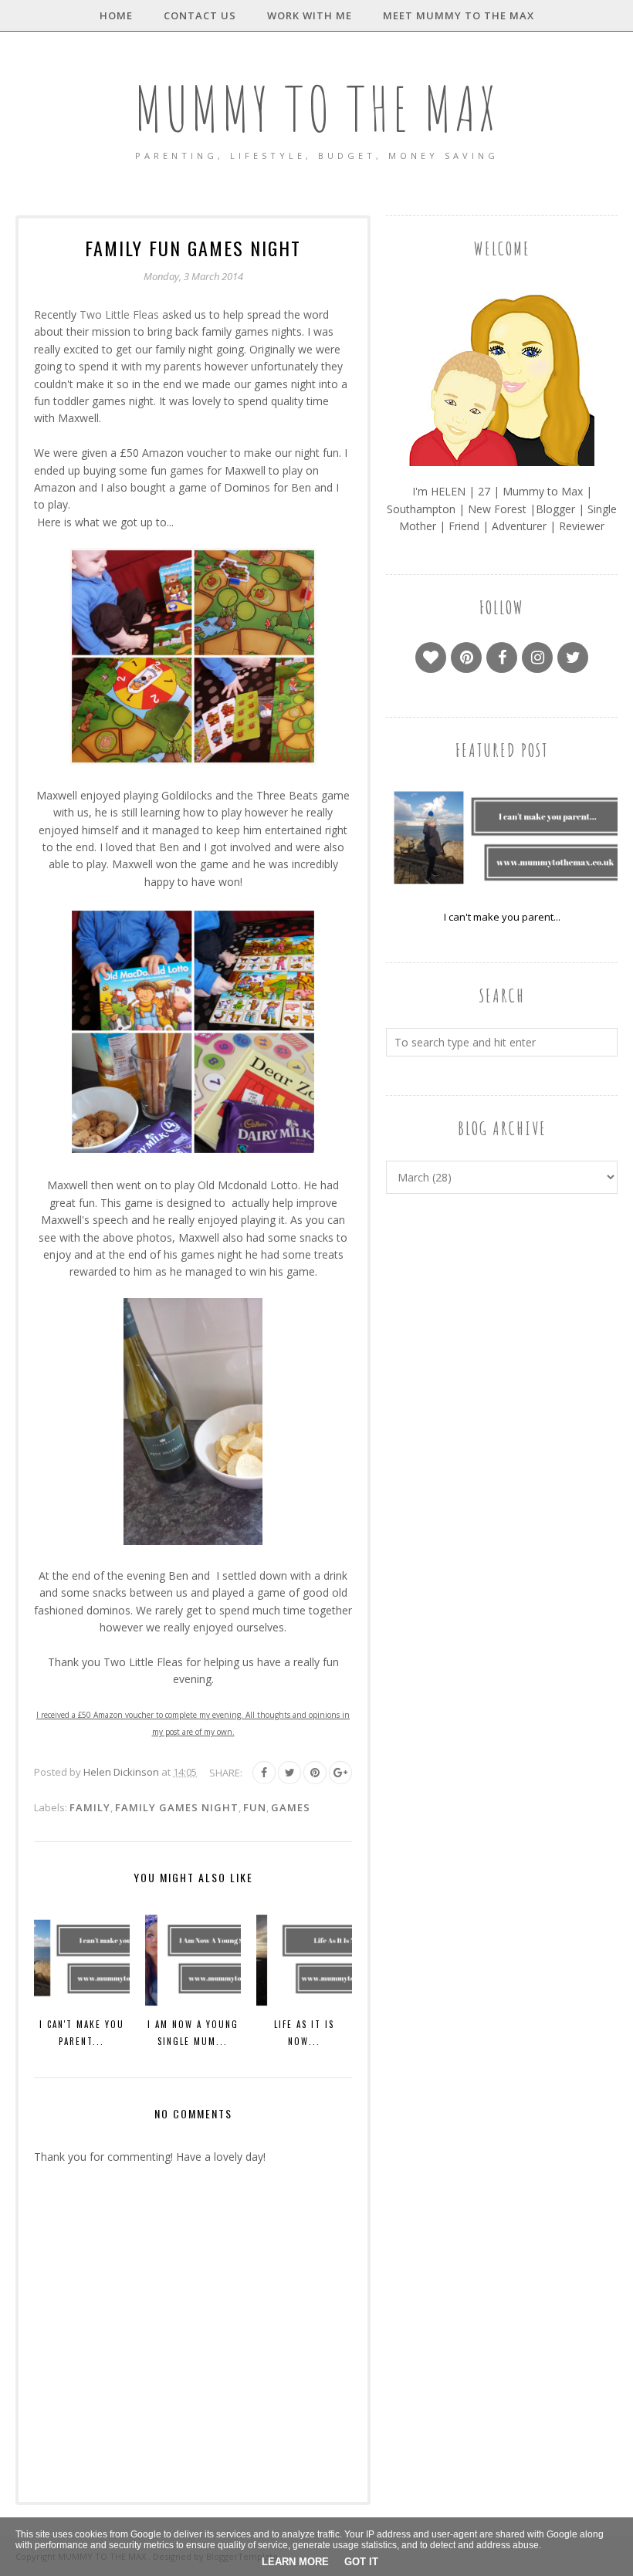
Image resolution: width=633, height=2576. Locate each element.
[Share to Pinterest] (315, 1773)
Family (90, 1807)
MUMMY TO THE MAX (316, 108)
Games (291, 1807)
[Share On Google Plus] (340, 1773)
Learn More (295, 2562)
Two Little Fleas (119, 314)
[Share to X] (289, 1773)
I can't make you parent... (502, 917)
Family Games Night (177, 1807)
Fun (255, 1807)
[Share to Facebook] (264, 1773)
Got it (361, 2562)
